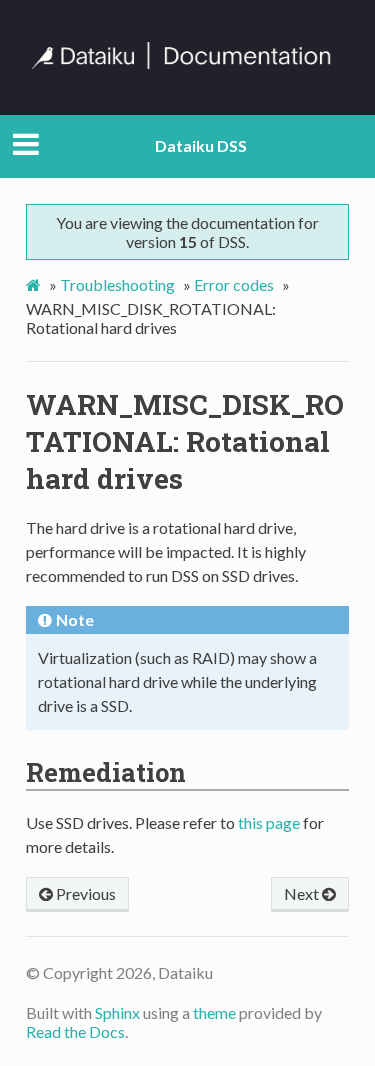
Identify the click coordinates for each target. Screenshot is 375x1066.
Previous (84, 893)
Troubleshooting (117, 284)
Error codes (234, 284)
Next (303, 893)
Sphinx (117, 1012)
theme (214, 1012)
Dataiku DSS (201, 145)
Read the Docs (75, 1031)
